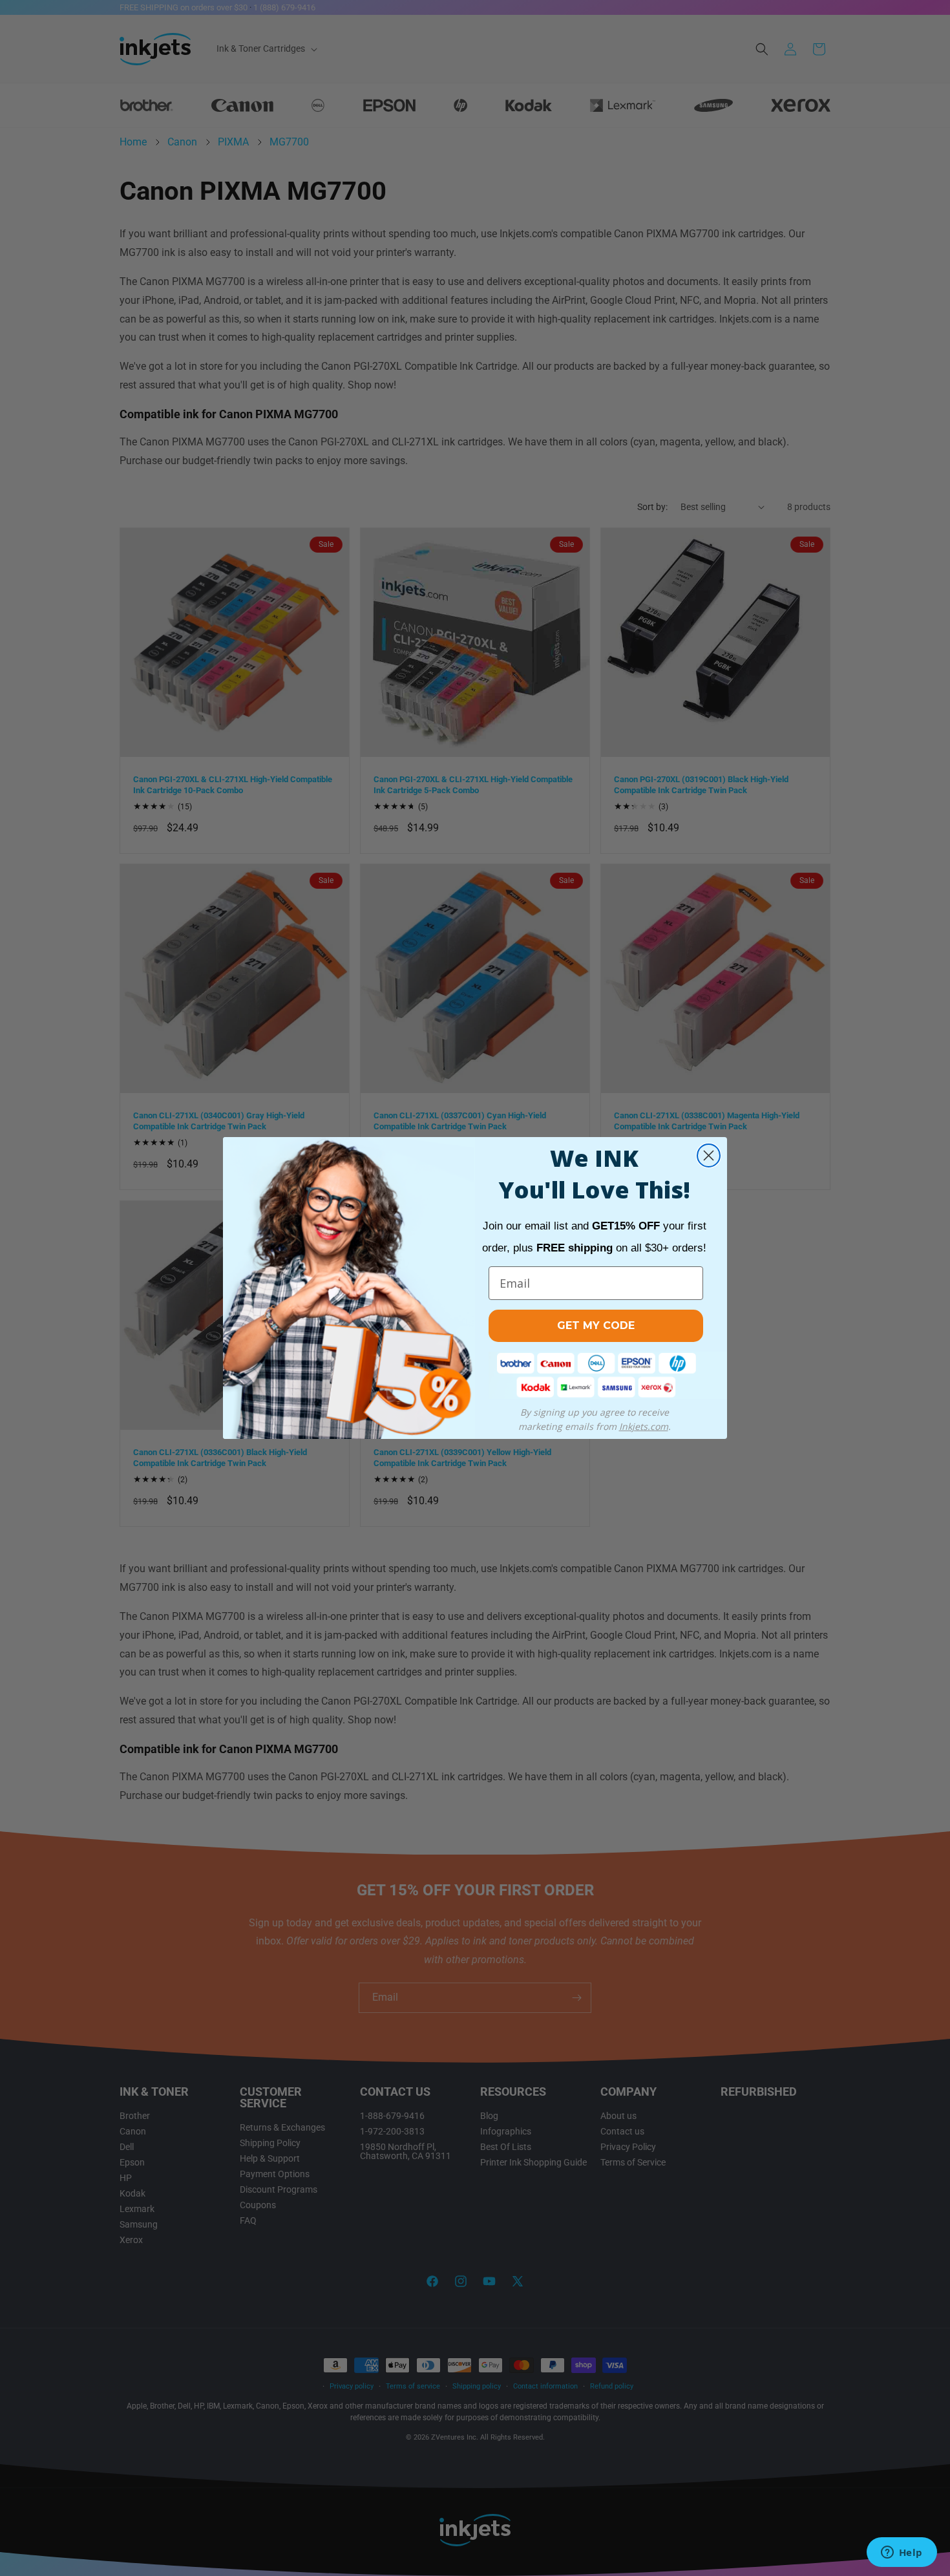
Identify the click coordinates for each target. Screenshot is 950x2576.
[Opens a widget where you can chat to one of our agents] (902, 2553)
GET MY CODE (596, 1325)
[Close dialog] (709, 1155)
